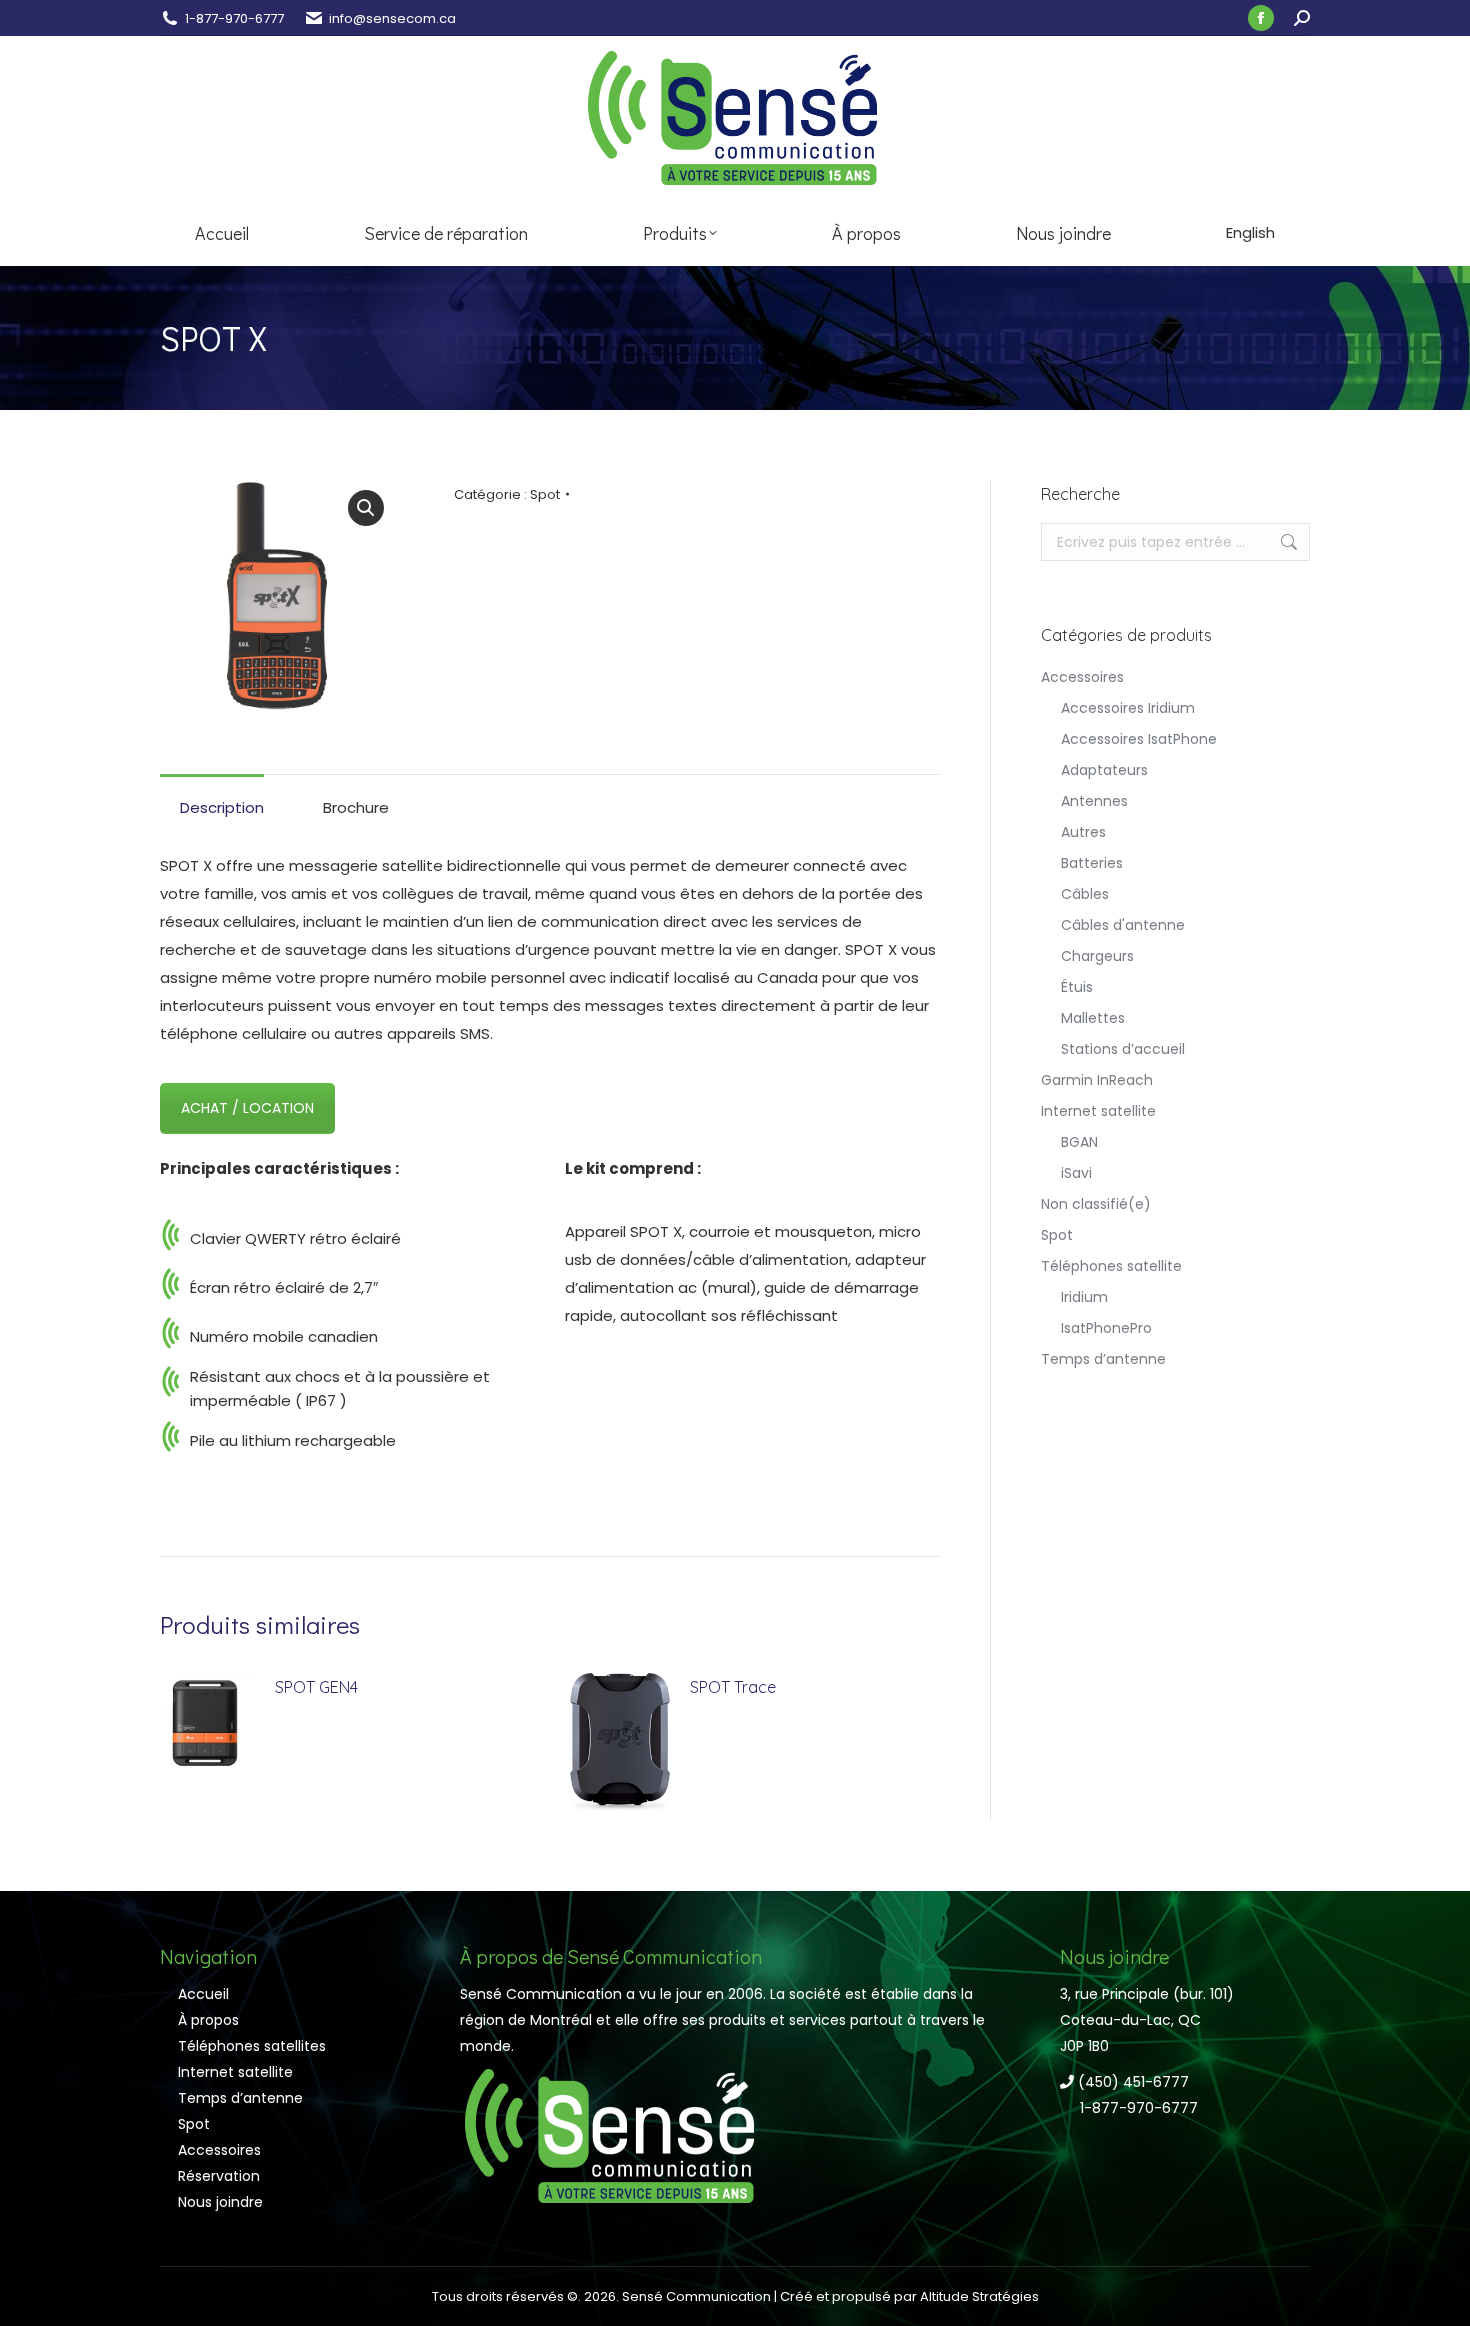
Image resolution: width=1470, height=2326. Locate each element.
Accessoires (1082, 677)
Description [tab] (222, 807)
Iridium (1084, 1297)
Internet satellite (1098, 1111)
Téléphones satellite (1111, 1266)
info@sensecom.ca (392, 18)
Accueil (203, 1994)
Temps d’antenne (1103, 1359)
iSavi (1076, 1173)
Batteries (1092, 863)
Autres (1083, 832)
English (1250, 232)
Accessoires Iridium (1128, 708)
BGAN (1079, 1142)
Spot (545, 494)
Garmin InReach (1097, 1080)
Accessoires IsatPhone (1139, 739)
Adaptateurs (1104, 770)
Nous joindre (220, 2202)
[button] (366, 508)
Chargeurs (1097, 956)
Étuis (1077, 987)
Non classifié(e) (1096, 1204)
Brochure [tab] (356, 807)
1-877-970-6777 (234, 18)
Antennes (1094, 801)
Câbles (1085, 894)
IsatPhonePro (1106, 1328)
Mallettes (1093, 1018)
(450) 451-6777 (1131, 2082)
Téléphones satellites (252, 2046)
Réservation (219, 2176)
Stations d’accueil (1123, 1049)
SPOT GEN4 (316, 1687)
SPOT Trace (733, 1687)
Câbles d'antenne (1123, 925)
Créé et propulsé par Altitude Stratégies (909, 2296)
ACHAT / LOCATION (247, 1108)
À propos (208, 2020)
